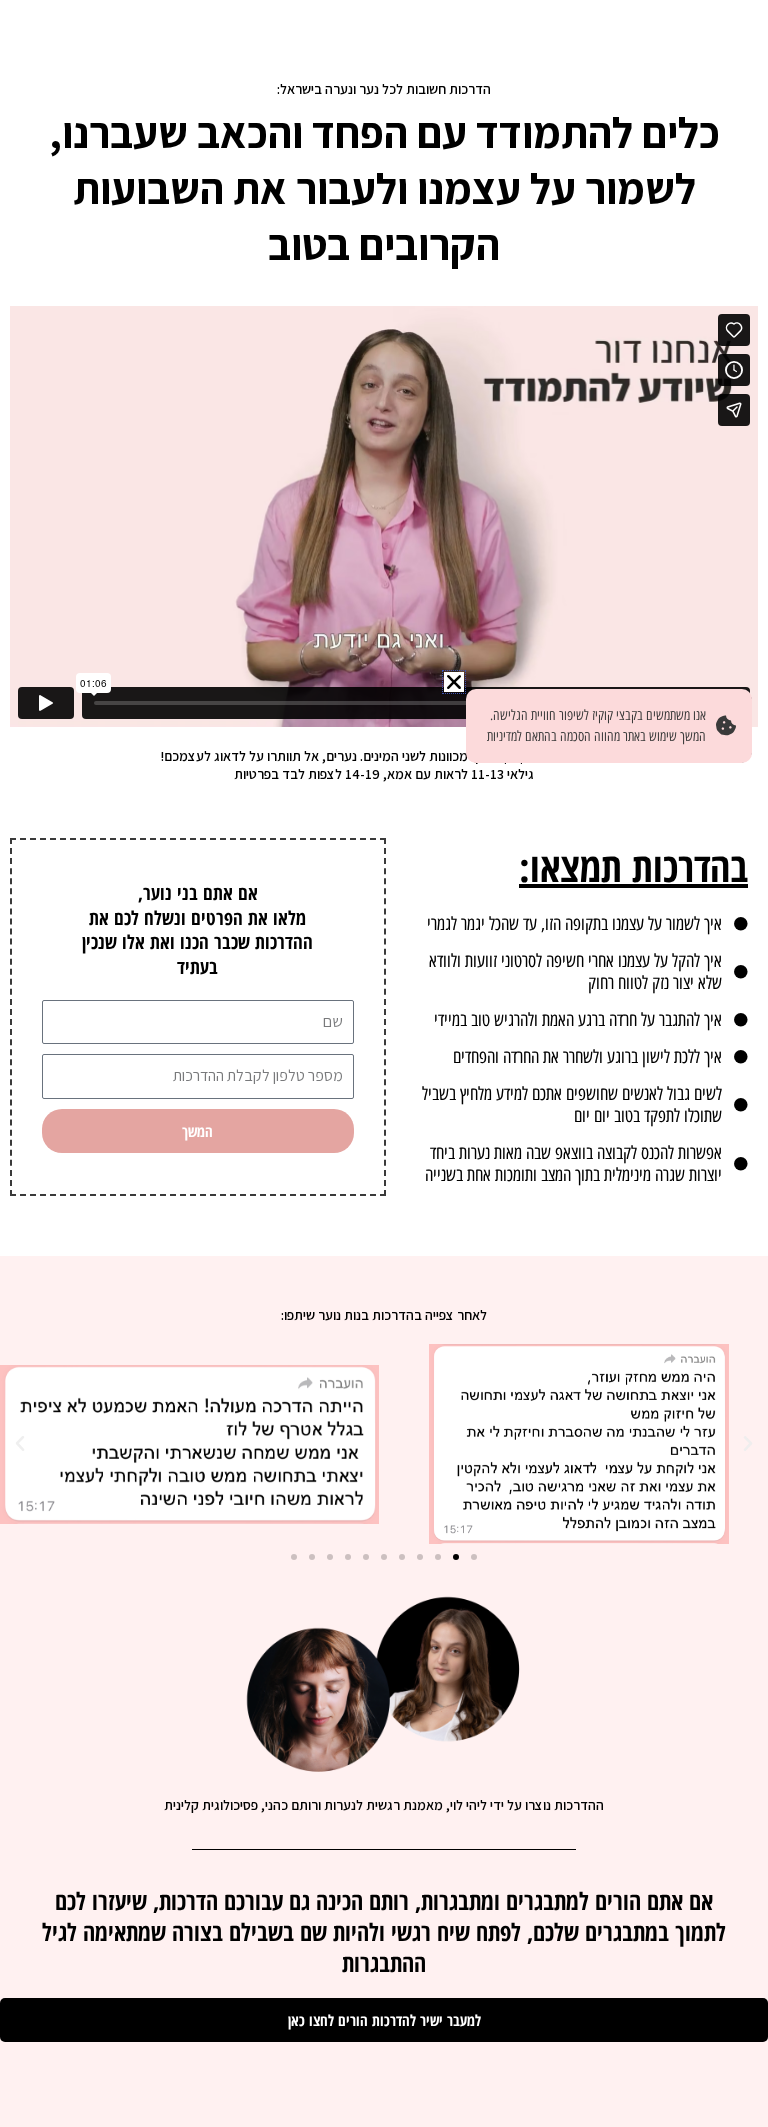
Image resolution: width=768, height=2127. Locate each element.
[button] (748, 1444)
